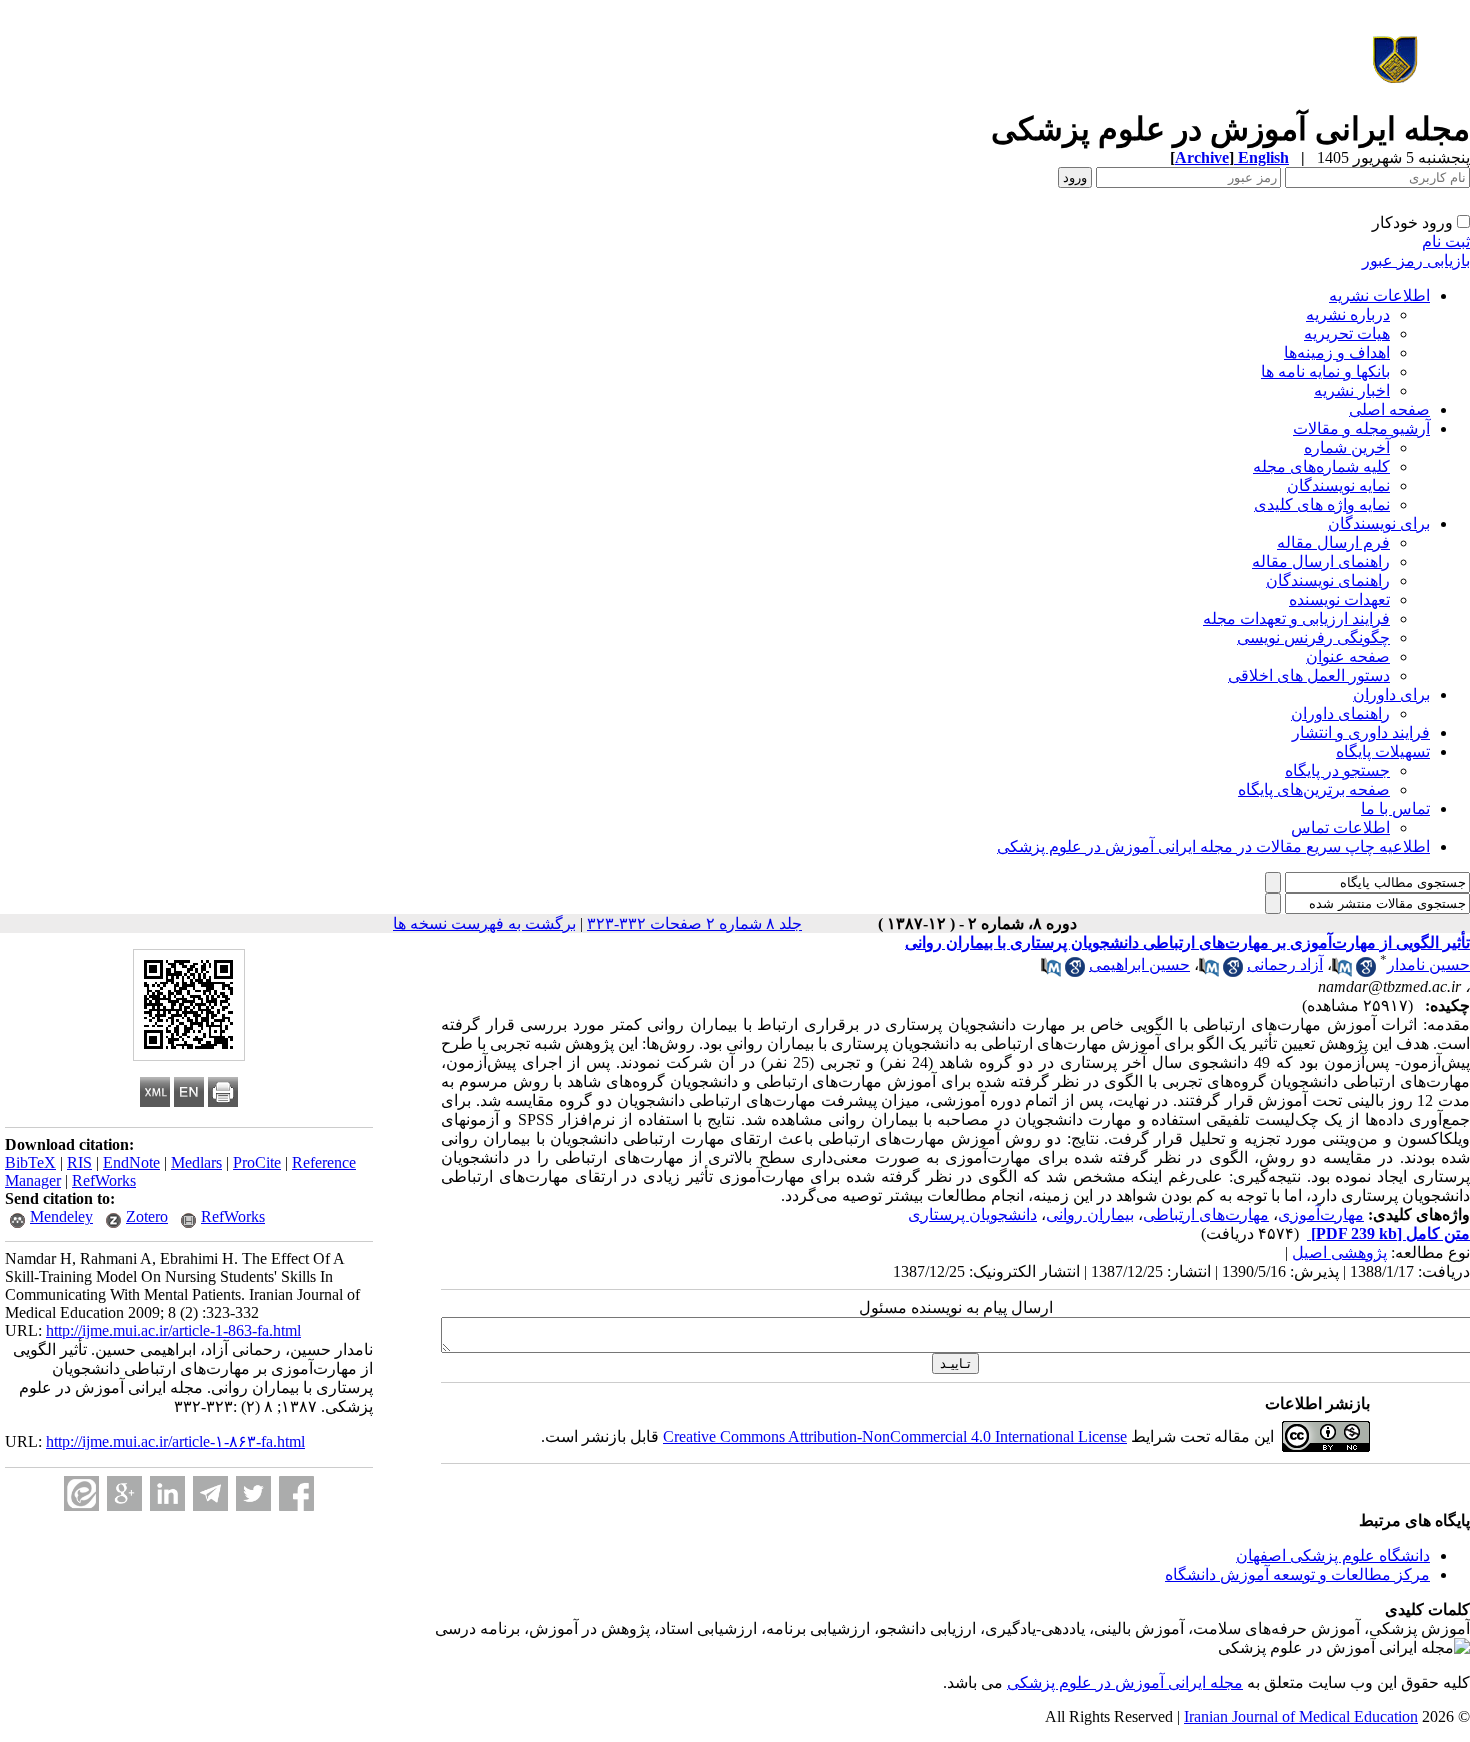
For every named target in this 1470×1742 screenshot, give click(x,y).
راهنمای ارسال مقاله (1321, 561)
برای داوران (1391, 694)
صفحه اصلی (1389, 409)
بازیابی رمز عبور (1416, 260)
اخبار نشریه (1352, 390)
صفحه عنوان (1348, 656)
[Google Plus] (124, 1493)
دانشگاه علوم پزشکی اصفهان (1333, 1555)
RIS (79, 1162)
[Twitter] (253, 1493)
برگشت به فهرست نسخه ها (484, 923)
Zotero (147, 1216)
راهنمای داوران (1340, 713)
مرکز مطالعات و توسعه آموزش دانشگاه (1297, 1574)
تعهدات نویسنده (1339, 599)
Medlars (196, 1162)
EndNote (131, 1162)
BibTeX (30, 1162)
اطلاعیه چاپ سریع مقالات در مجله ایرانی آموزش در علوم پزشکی (1213, 846)
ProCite (257, 1162)
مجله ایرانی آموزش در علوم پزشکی (1125, 1682)
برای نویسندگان (1379, 523)
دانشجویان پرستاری (972, 1214)
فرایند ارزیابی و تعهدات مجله (1296, 618)
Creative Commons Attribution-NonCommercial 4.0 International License (895, 1436)
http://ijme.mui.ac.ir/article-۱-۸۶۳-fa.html (175, 1441)
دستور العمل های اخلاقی (1309, 675)
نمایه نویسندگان (1338, 485)
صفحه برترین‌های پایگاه (1314, 789)
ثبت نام (1446, 241)
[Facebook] (296, 1493)
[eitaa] (81, 1493)
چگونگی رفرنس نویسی (1313, 637)
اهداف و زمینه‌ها (1337, 352)
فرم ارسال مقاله (1333, 542)
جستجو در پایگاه (1337, 770)
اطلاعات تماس (1340, 827)
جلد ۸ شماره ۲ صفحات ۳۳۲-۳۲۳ (694, 923)
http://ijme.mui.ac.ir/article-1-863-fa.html (173, 1330)
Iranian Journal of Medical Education (1301, 1716)
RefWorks (104, 1180)
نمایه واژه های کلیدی (1322, 504)
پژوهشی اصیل (1339, 1252)
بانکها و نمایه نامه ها (1325, 371)
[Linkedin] (167, 1493)
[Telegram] (210, 1493)
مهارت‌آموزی (1321, 1214)
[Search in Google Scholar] (1366, 971)
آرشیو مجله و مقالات (1361, 428)
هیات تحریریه (1347, 333)
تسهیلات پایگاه (1383, 751)
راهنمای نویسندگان (1328, 580)
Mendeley (61, 1216)
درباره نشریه (1348, 314)
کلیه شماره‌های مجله (1321, 466)
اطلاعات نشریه (1379, 295)
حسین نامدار (1428, 964)
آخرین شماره (1347, 447)
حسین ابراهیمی (1139, 964)
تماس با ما (1395, 808)
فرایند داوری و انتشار (1361, 732)
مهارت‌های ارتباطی (1206, 1214)
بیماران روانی (1090, 1214)
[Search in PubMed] (1342, 971)
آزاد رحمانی (1285, 964)
